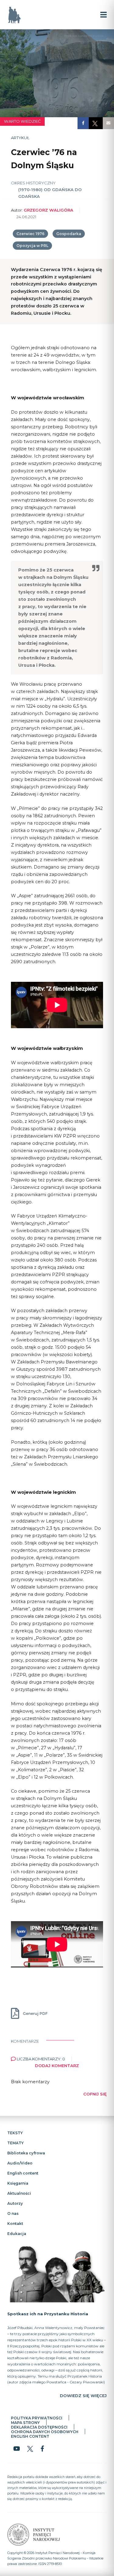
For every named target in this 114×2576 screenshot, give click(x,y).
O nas (13, 2213)
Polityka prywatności (37, 2418)
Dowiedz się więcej (83, 2396)
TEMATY (16, 2143)
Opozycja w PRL (32, 246)
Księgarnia (18, 2183)
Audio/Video (20, 2163)
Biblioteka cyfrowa (26, 2153)
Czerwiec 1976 (30, 234)
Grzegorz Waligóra (48, 210)
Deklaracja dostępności (39, 2427)
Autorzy (15, 2203)
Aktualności (19, 2193)
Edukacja (17, 2233)
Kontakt (15, 2223)
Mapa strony (25, 2423)
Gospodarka (69, 234)
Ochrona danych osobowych (45, 2432)
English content (23, 2173)
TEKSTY (15, 2133)
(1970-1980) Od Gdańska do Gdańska (50, 193)
